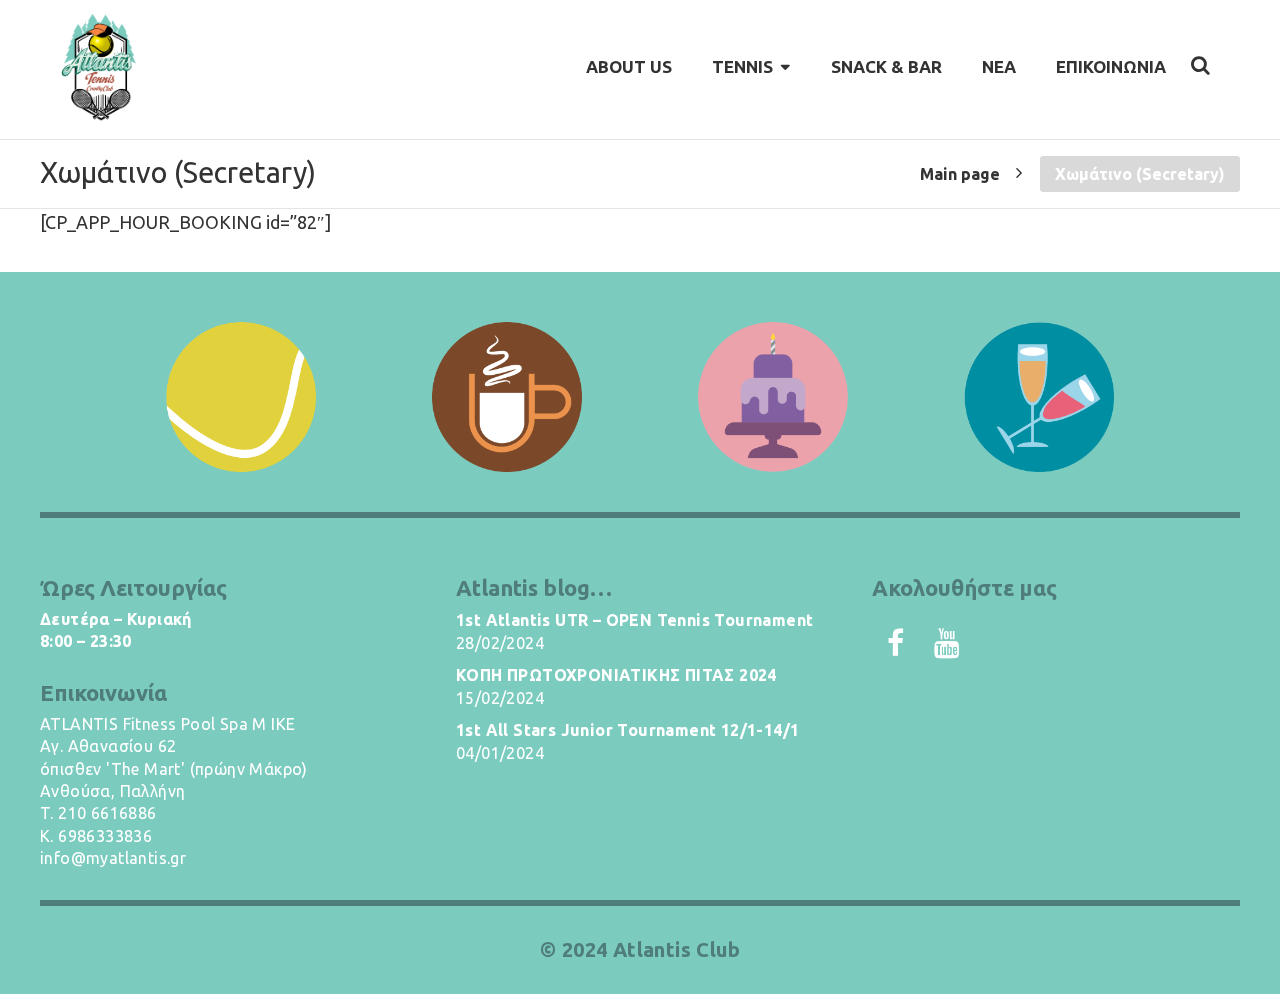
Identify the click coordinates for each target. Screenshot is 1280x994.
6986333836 (105, 836)
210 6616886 (107, 813)
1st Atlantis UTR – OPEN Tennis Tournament (634, 620)
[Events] (1039, 397)
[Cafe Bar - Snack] (507, 397)
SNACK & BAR (886, 66)
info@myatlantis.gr (113, 858)
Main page (960, 173)
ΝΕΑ (999, 66)
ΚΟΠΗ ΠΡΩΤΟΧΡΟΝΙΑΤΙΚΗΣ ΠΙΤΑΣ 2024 (616, 675)
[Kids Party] (773, 397)
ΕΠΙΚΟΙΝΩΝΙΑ (1111, 66)
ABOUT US (629, 66)
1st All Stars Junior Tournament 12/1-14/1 (627, 730)
